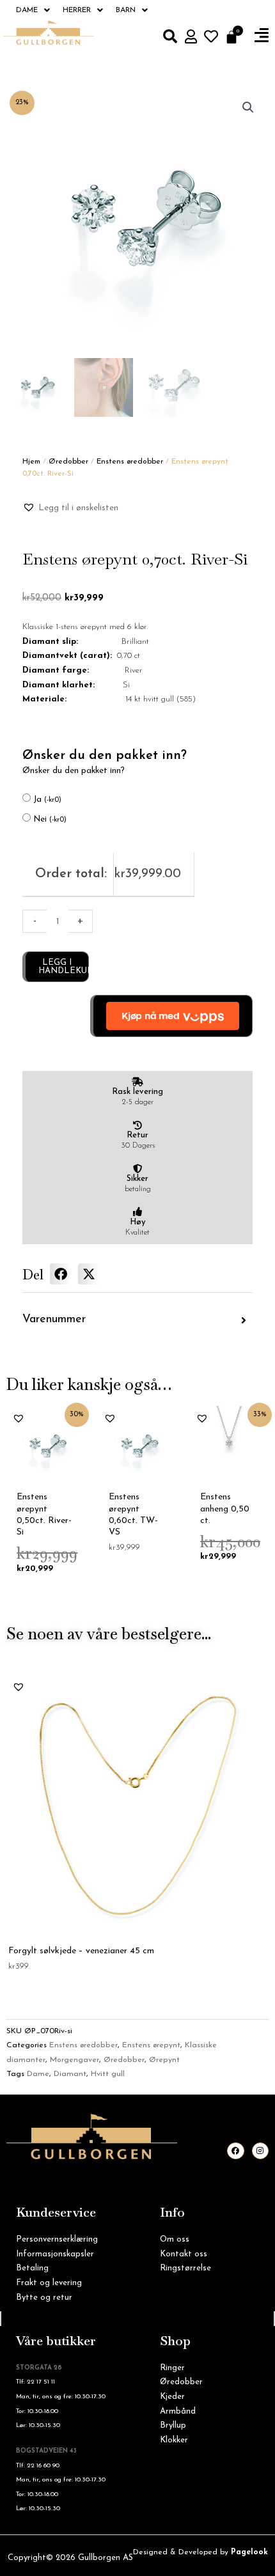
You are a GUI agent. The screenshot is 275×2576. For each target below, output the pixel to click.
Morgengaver (75, 2060)
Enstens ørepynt (151, 2045)
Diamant (70, 2074)
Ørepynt (164, 2060)
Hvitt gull (108, 2074)
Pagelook (249, 2552)
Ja (47, 800)
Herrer (77, 10)
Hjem (31, 462)
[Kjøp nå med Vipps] (171, 1016)
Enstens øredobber (130, 462)
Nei (50, 819)
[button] (262, 36)
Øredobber (68, 462)
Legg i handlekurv (64, 967)
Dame (27, 10)
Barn (126, 10)
